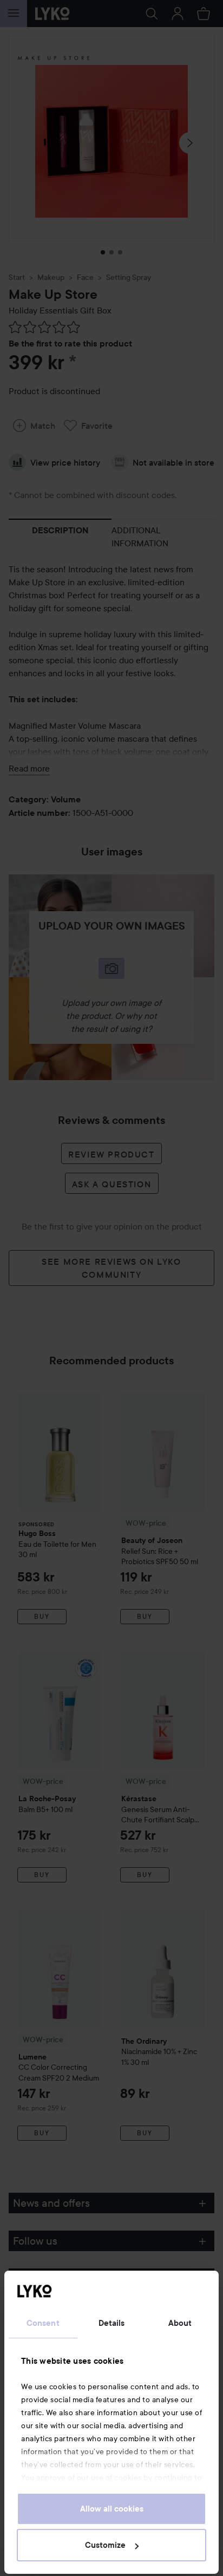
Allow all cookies (112, 2509)
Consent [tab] (43, 2323)
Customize (105, 2545)
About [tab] (180, 2323)
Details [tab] (112, 2323)
